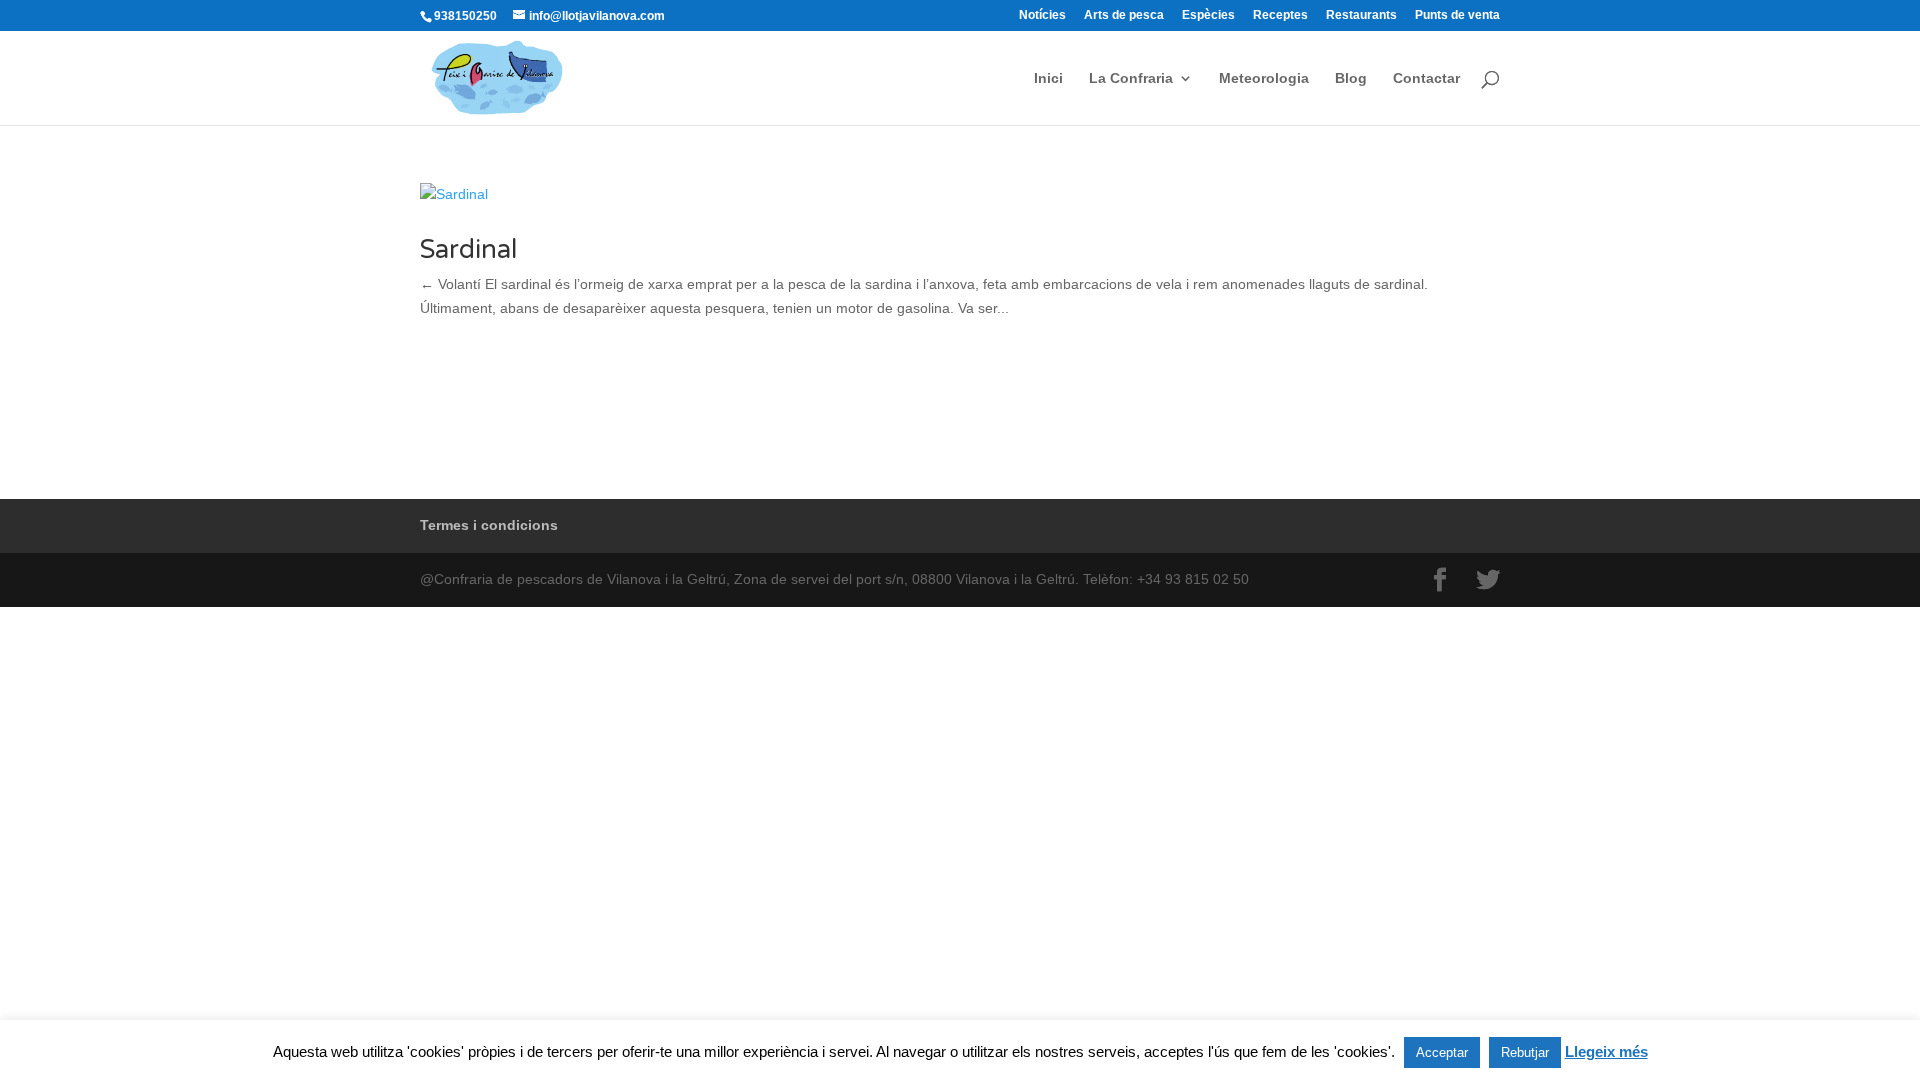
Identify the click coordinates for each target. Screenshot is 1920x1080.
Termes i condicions (489, 525)
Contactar (1426, 78)
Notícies (1042, 15)
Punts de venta (1457, 15)
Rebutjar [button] (1525, 1052)
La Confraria (1131, 78)
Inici (1048, 78)
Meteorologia (1264, 78)
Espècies (1208, 15)
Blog (1351, 78)
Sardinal (468, 249)
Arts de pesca (1124, 15)
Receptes (1280, 15)
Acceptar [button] (1442, 1052)
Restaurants (1361, 15)
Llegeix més (1606, 1051)
